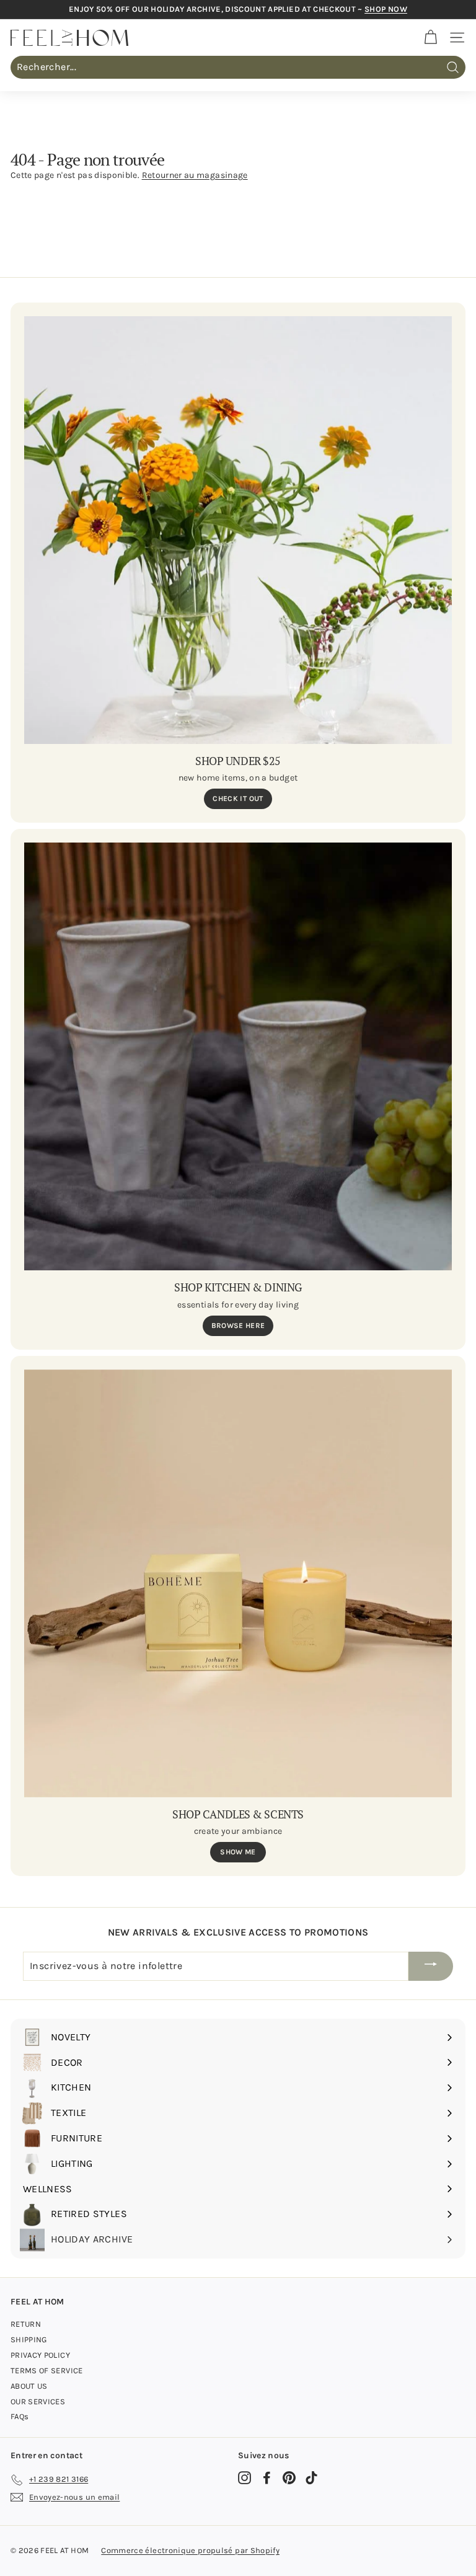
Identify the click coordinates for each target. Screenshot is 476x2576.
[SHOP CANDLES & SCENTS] (238, 1583)
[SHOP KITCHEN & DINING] (238, 1056)
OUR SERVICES (38, 2401)
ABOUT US (29, 2386)
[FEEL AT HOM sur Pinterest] (289, 2478)
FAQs (20, 2416)
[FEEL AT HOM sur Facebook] (267, 2478)
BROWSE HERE (238, 1326)
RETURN (26, 2324)
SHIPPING (29, 2339)
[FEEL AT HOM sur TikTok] (311, 2478)
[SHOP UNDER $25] (238, 530)
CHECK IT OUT (238, 799)
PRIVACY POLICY (40, 2355)
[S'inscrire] (431, 1966)
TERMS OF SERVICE (47, 2370)
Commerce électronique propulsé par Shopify (190, 2550)
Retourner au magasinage (195, 175)
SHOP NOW (386, 9)
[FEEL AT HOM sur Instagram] (245, 2478)
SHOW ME (238, 1852)
